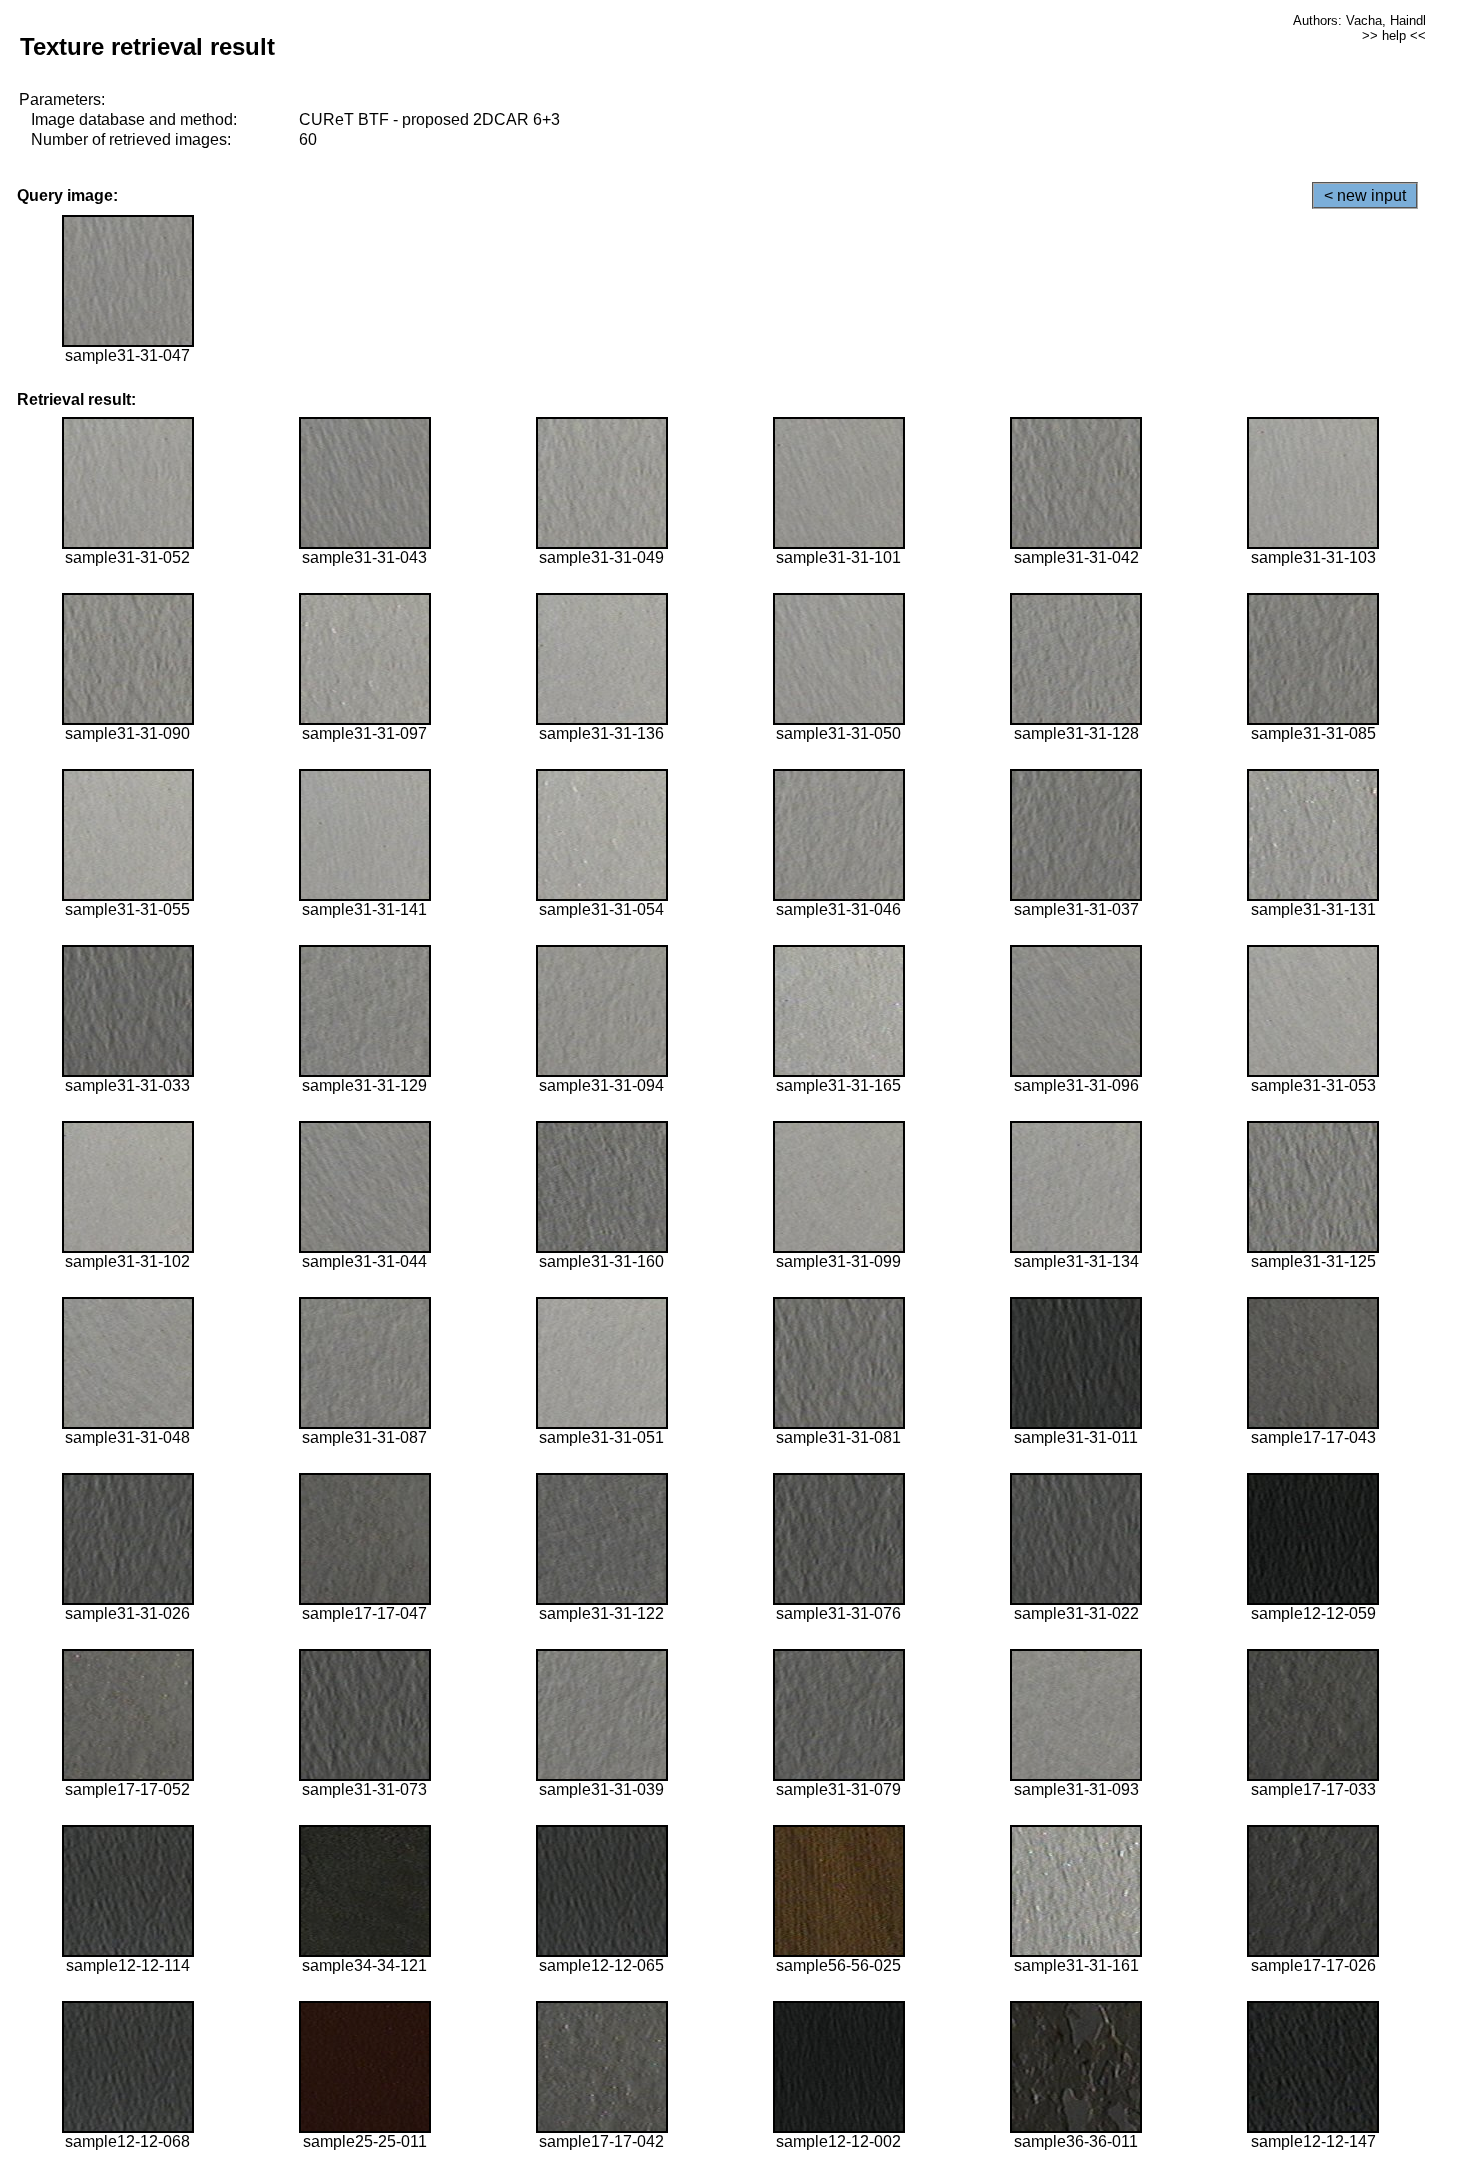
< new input (1365, 195)
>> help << (1394, 35)
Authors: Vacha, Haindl (1359, 20)
